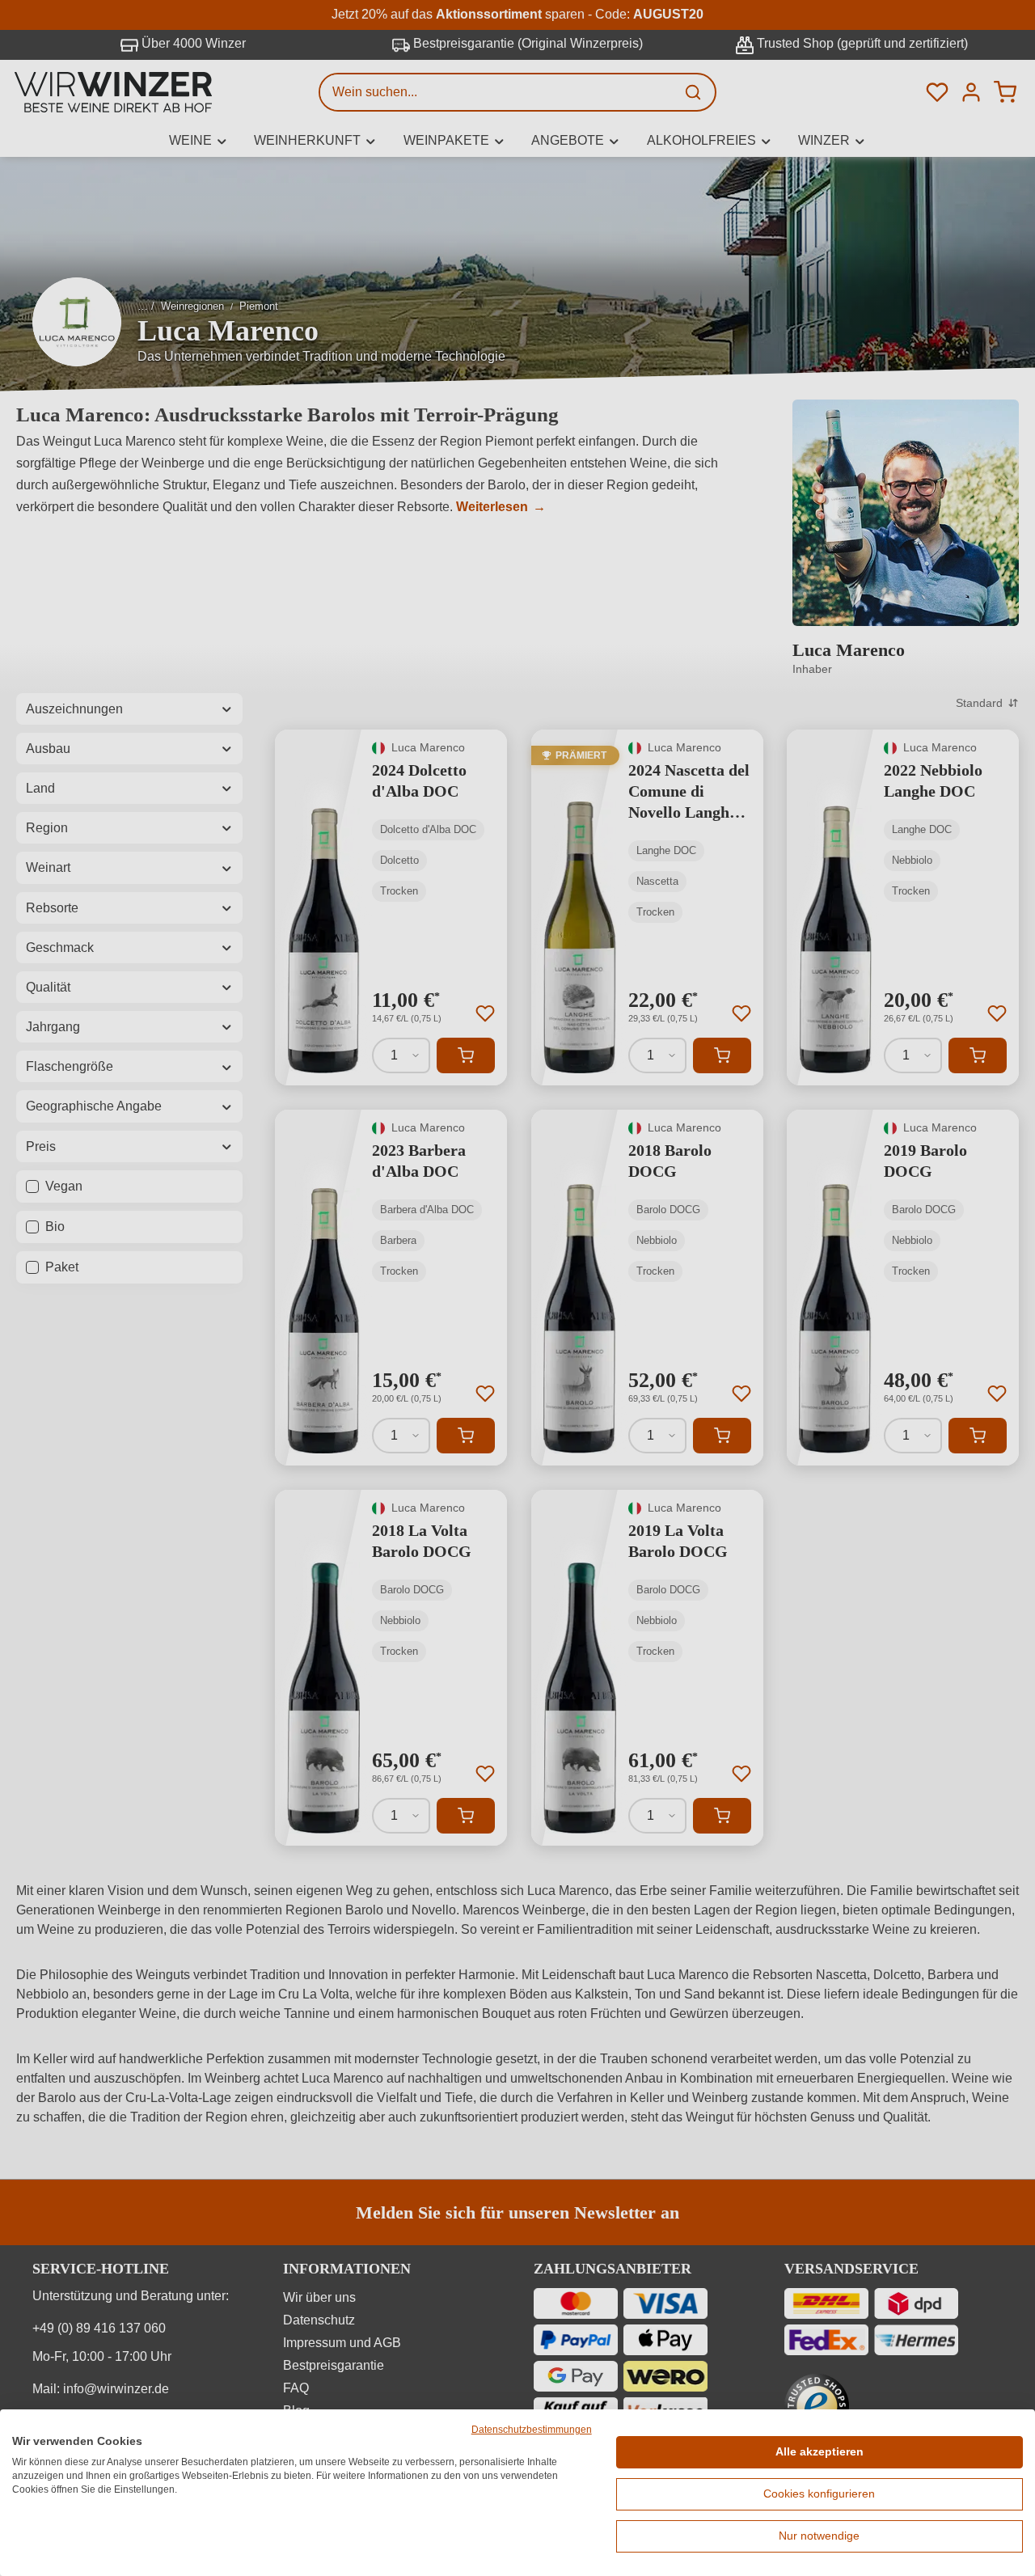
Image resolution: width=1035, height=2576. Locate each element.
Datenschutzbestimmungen (532, 2430)
